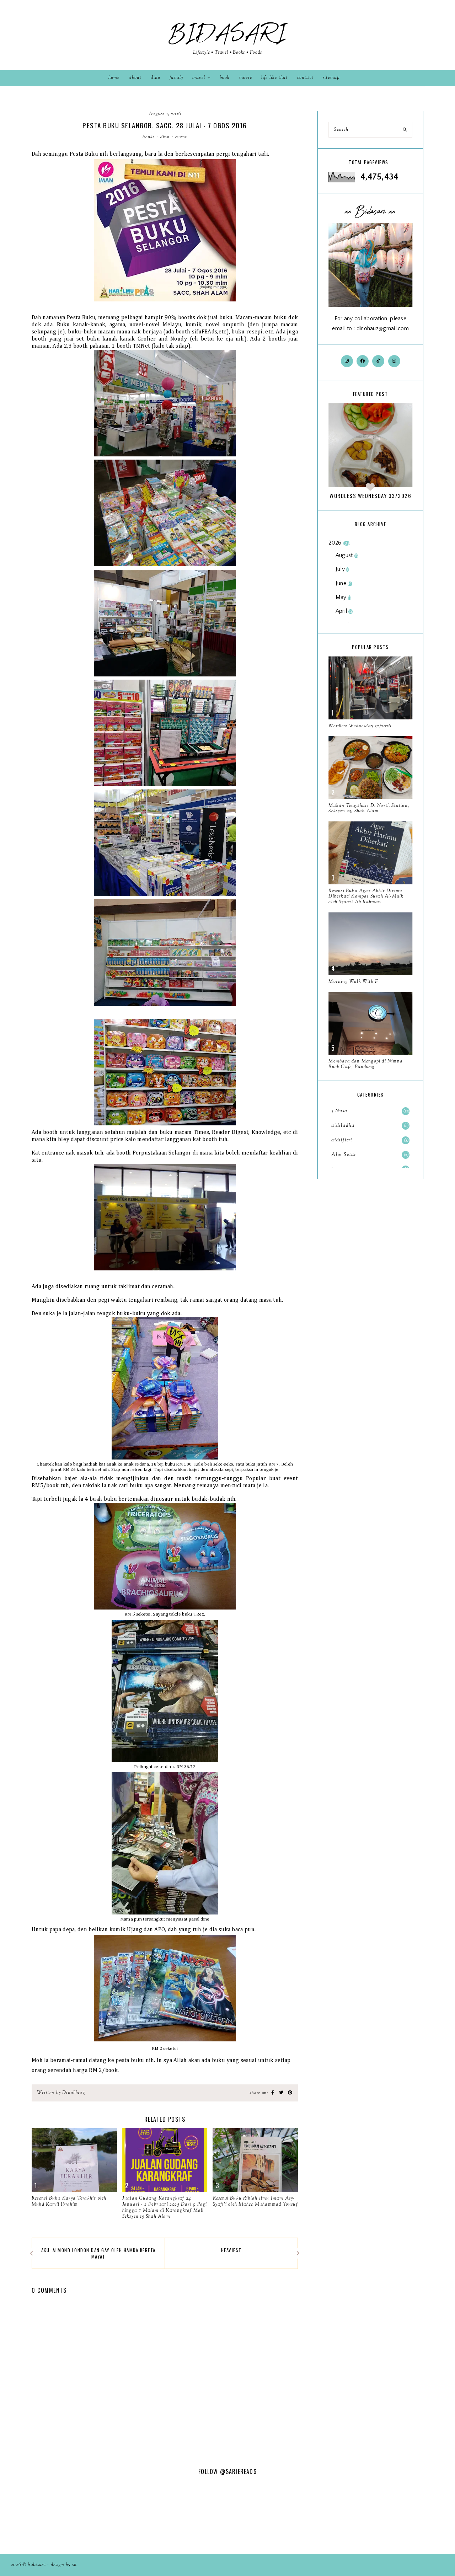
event (181, 137)
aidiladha (369, 1126)
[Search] (405, 130)
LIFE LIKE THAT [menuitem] (275, 78)
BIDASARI (227, 34)
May (343, 597)
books (149, 137)
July (342, 569)
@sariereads (238, 2471)
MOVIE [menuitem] (246, 78)
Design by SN (64, 2565)
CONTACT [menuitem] (305, 78)
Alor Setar (369, 1155)
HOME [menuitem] (114, 78)
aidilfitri (369, 1140)
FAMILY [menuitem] (176, 78)
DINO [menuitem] (156, 78)
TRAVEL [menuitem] (199, 78)
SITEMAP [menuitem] (331, 78)
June (344, 583)
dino (165, 137)
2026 (339, 543)
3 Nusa (370, 1111)
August (347, 555)
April (344, 611)
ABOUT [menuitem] (135, 78)
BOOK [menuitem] (225, 78)
